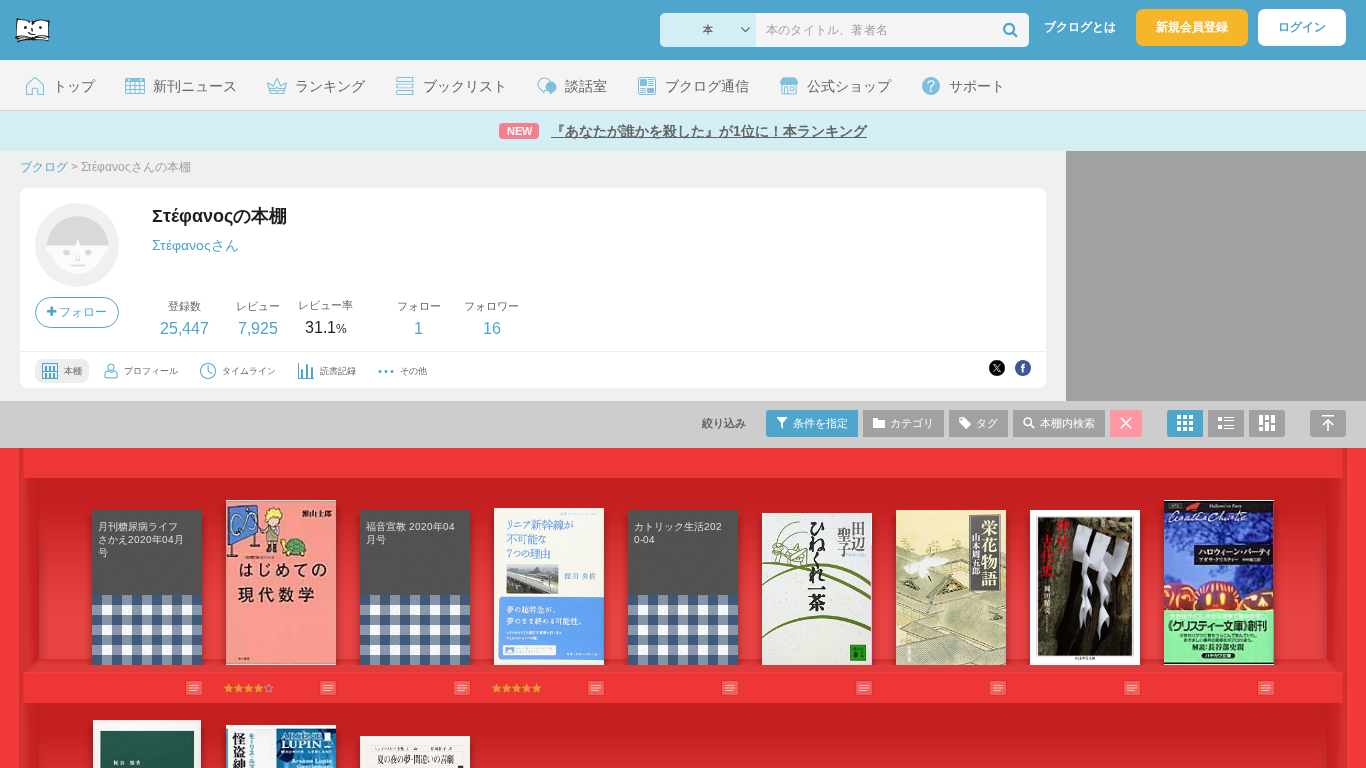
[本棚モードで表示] (1185, 423)
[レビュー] (174, 688)
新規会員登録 (1192, 27)
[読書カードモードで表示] (1267, 423)
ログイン (1302, 27)
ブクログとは (1080, 27)
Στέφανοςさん (195, 245)
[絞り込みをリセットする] (1126, 423)
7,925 (258, 328)
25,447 (184, 328)
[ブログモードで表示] (1226, 423)
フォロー (81, 312)
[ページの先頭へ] (1328, 423)
